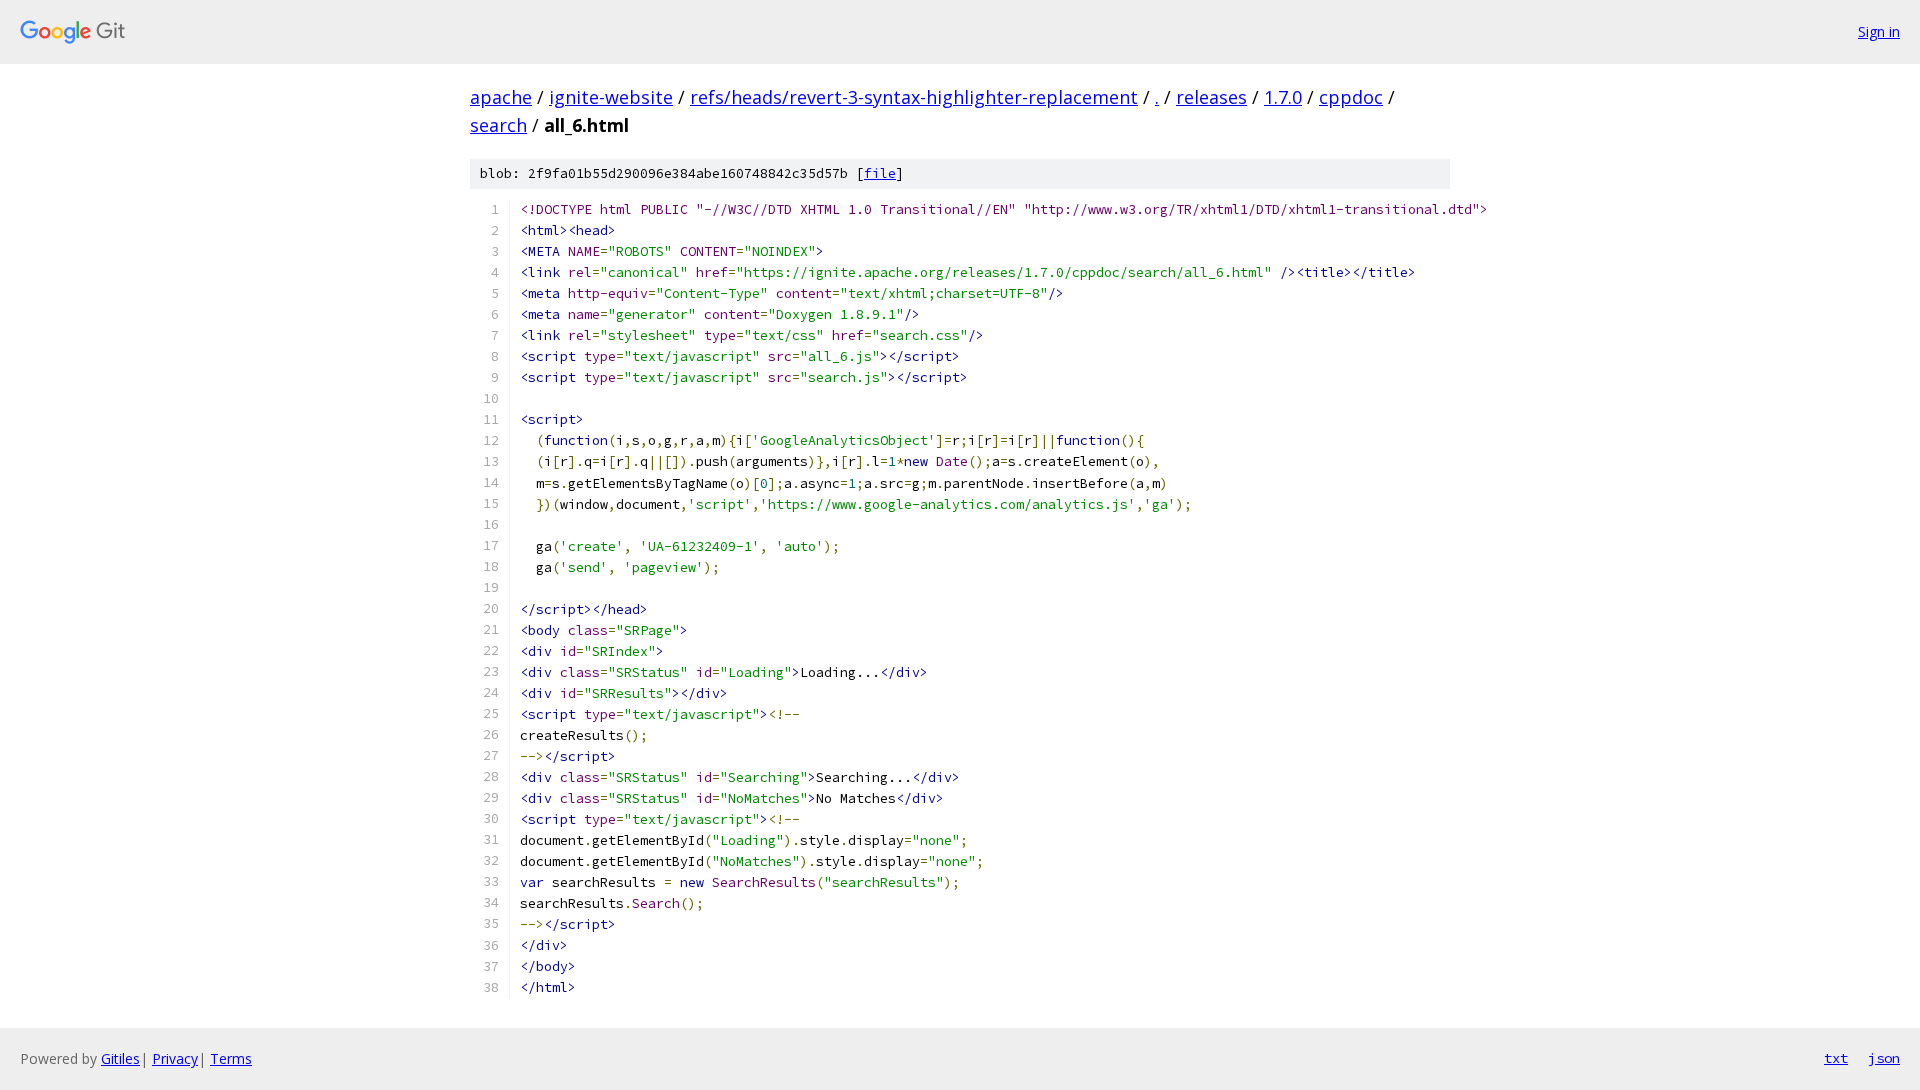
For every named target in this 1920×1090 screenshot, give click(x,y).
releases (1211, 97)
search (498, 125)
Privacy (175, 1058)
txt (1836, 1058)
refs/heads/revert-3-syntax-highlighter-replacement (914, 97)
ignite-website (611, 97)
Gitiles (120, 1058)
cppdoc (1351, 97)
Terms (231, 1058)
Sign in (1879, 31)
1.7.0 (1283, 97)
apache (501, 97)
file (880, 173)
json (1884, 1058)
